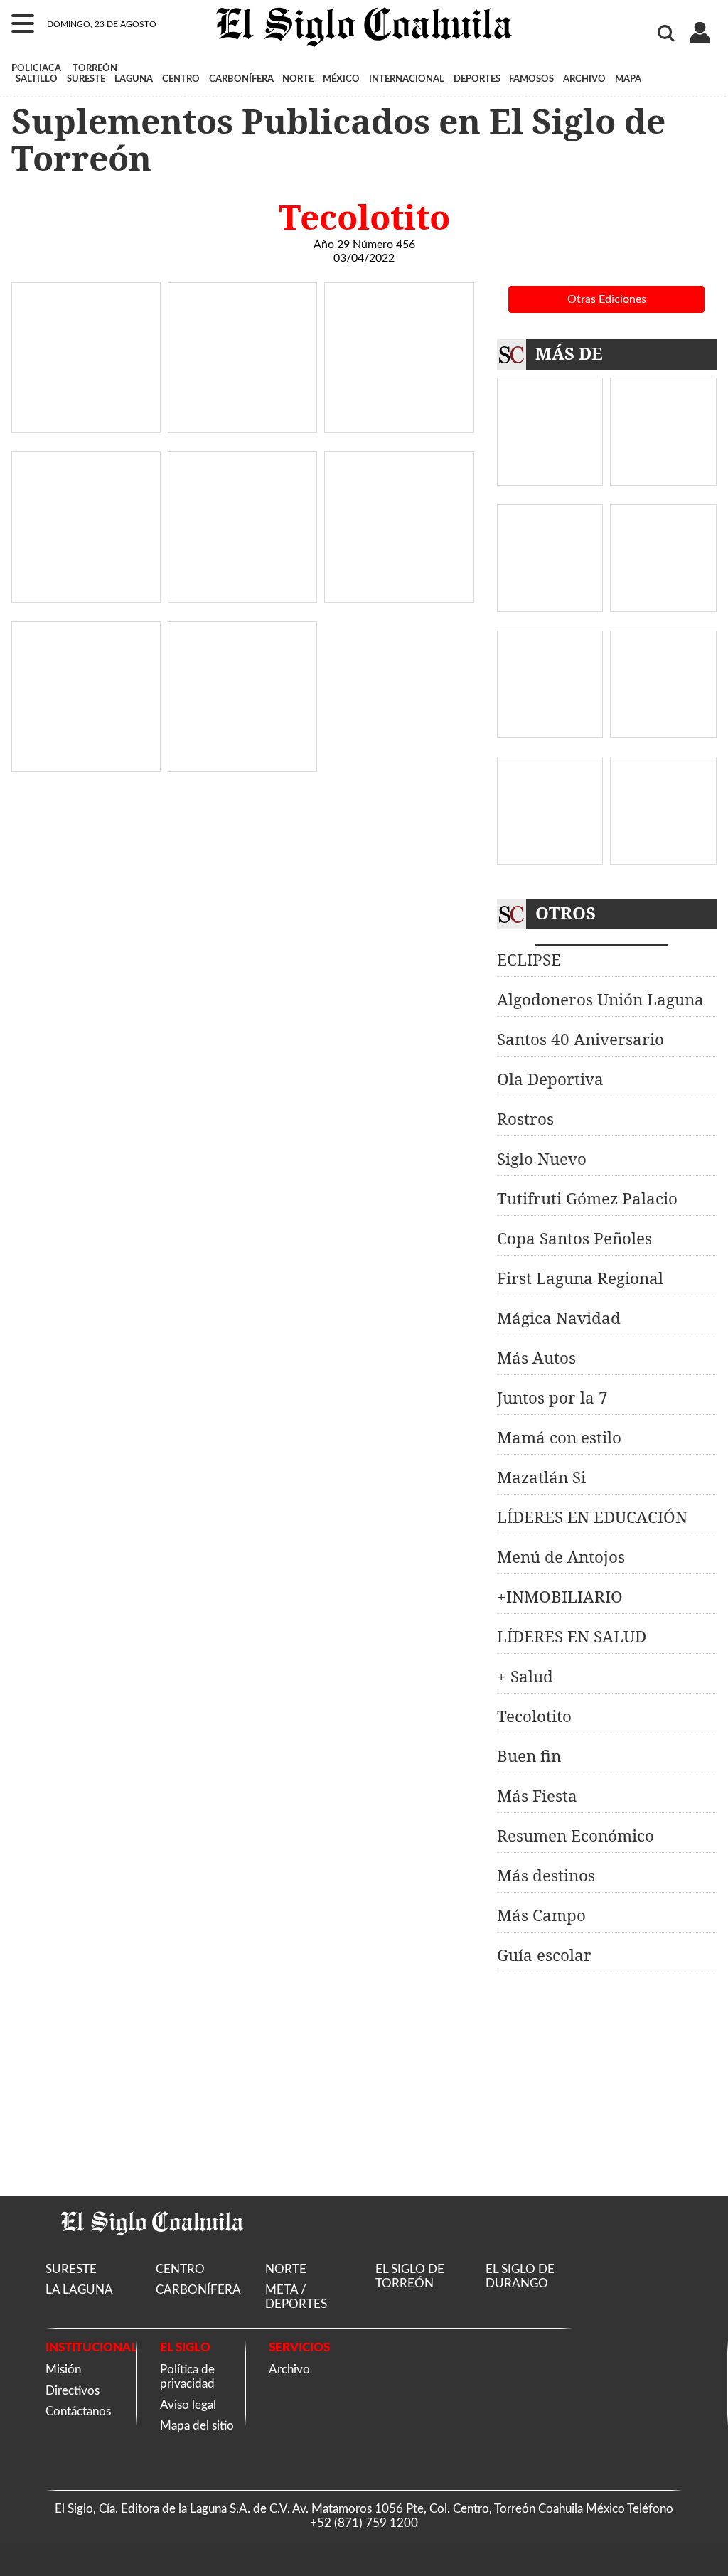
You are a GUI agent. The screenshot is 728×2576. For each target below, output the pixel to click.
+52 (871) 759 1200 (364, 2523)
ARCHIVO (584, 79)
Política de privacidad (187, 2377)
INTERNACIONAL (407, 79)
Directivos (73, 2391)
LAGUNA (134, 79)
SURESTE (86, 79)
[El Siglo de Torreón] (152, 2254)
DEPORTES (477, 79)
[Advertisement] (606, 2084)
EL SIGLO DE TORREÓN (410, 2276)
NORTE (298, 79)
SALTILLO (37, 79)
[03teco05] (242, 595)
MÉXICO (341, 79)
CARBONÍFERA (241, 79)
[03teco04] (86, 595)
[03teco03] (399, 425)
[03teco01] (86, 425)
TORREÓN (95, 68)
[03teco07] (86, 764)
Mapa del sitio (197, 2426)
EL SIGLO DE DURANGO (520, 2276)
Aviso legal (188, 2405)
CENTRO (181, 79)
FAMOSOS (531, 79)
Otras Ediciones (607, 299)
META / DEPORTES (296, 2297)
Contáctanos (78, 2411)
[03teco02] (242, 425)
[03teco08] (242, 764)
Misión (63, 2369)
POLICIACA (36, 68)
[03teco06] (399, 595)
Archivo (289, 2369)
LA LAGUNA (79, 2290)
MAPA (628, 79)
